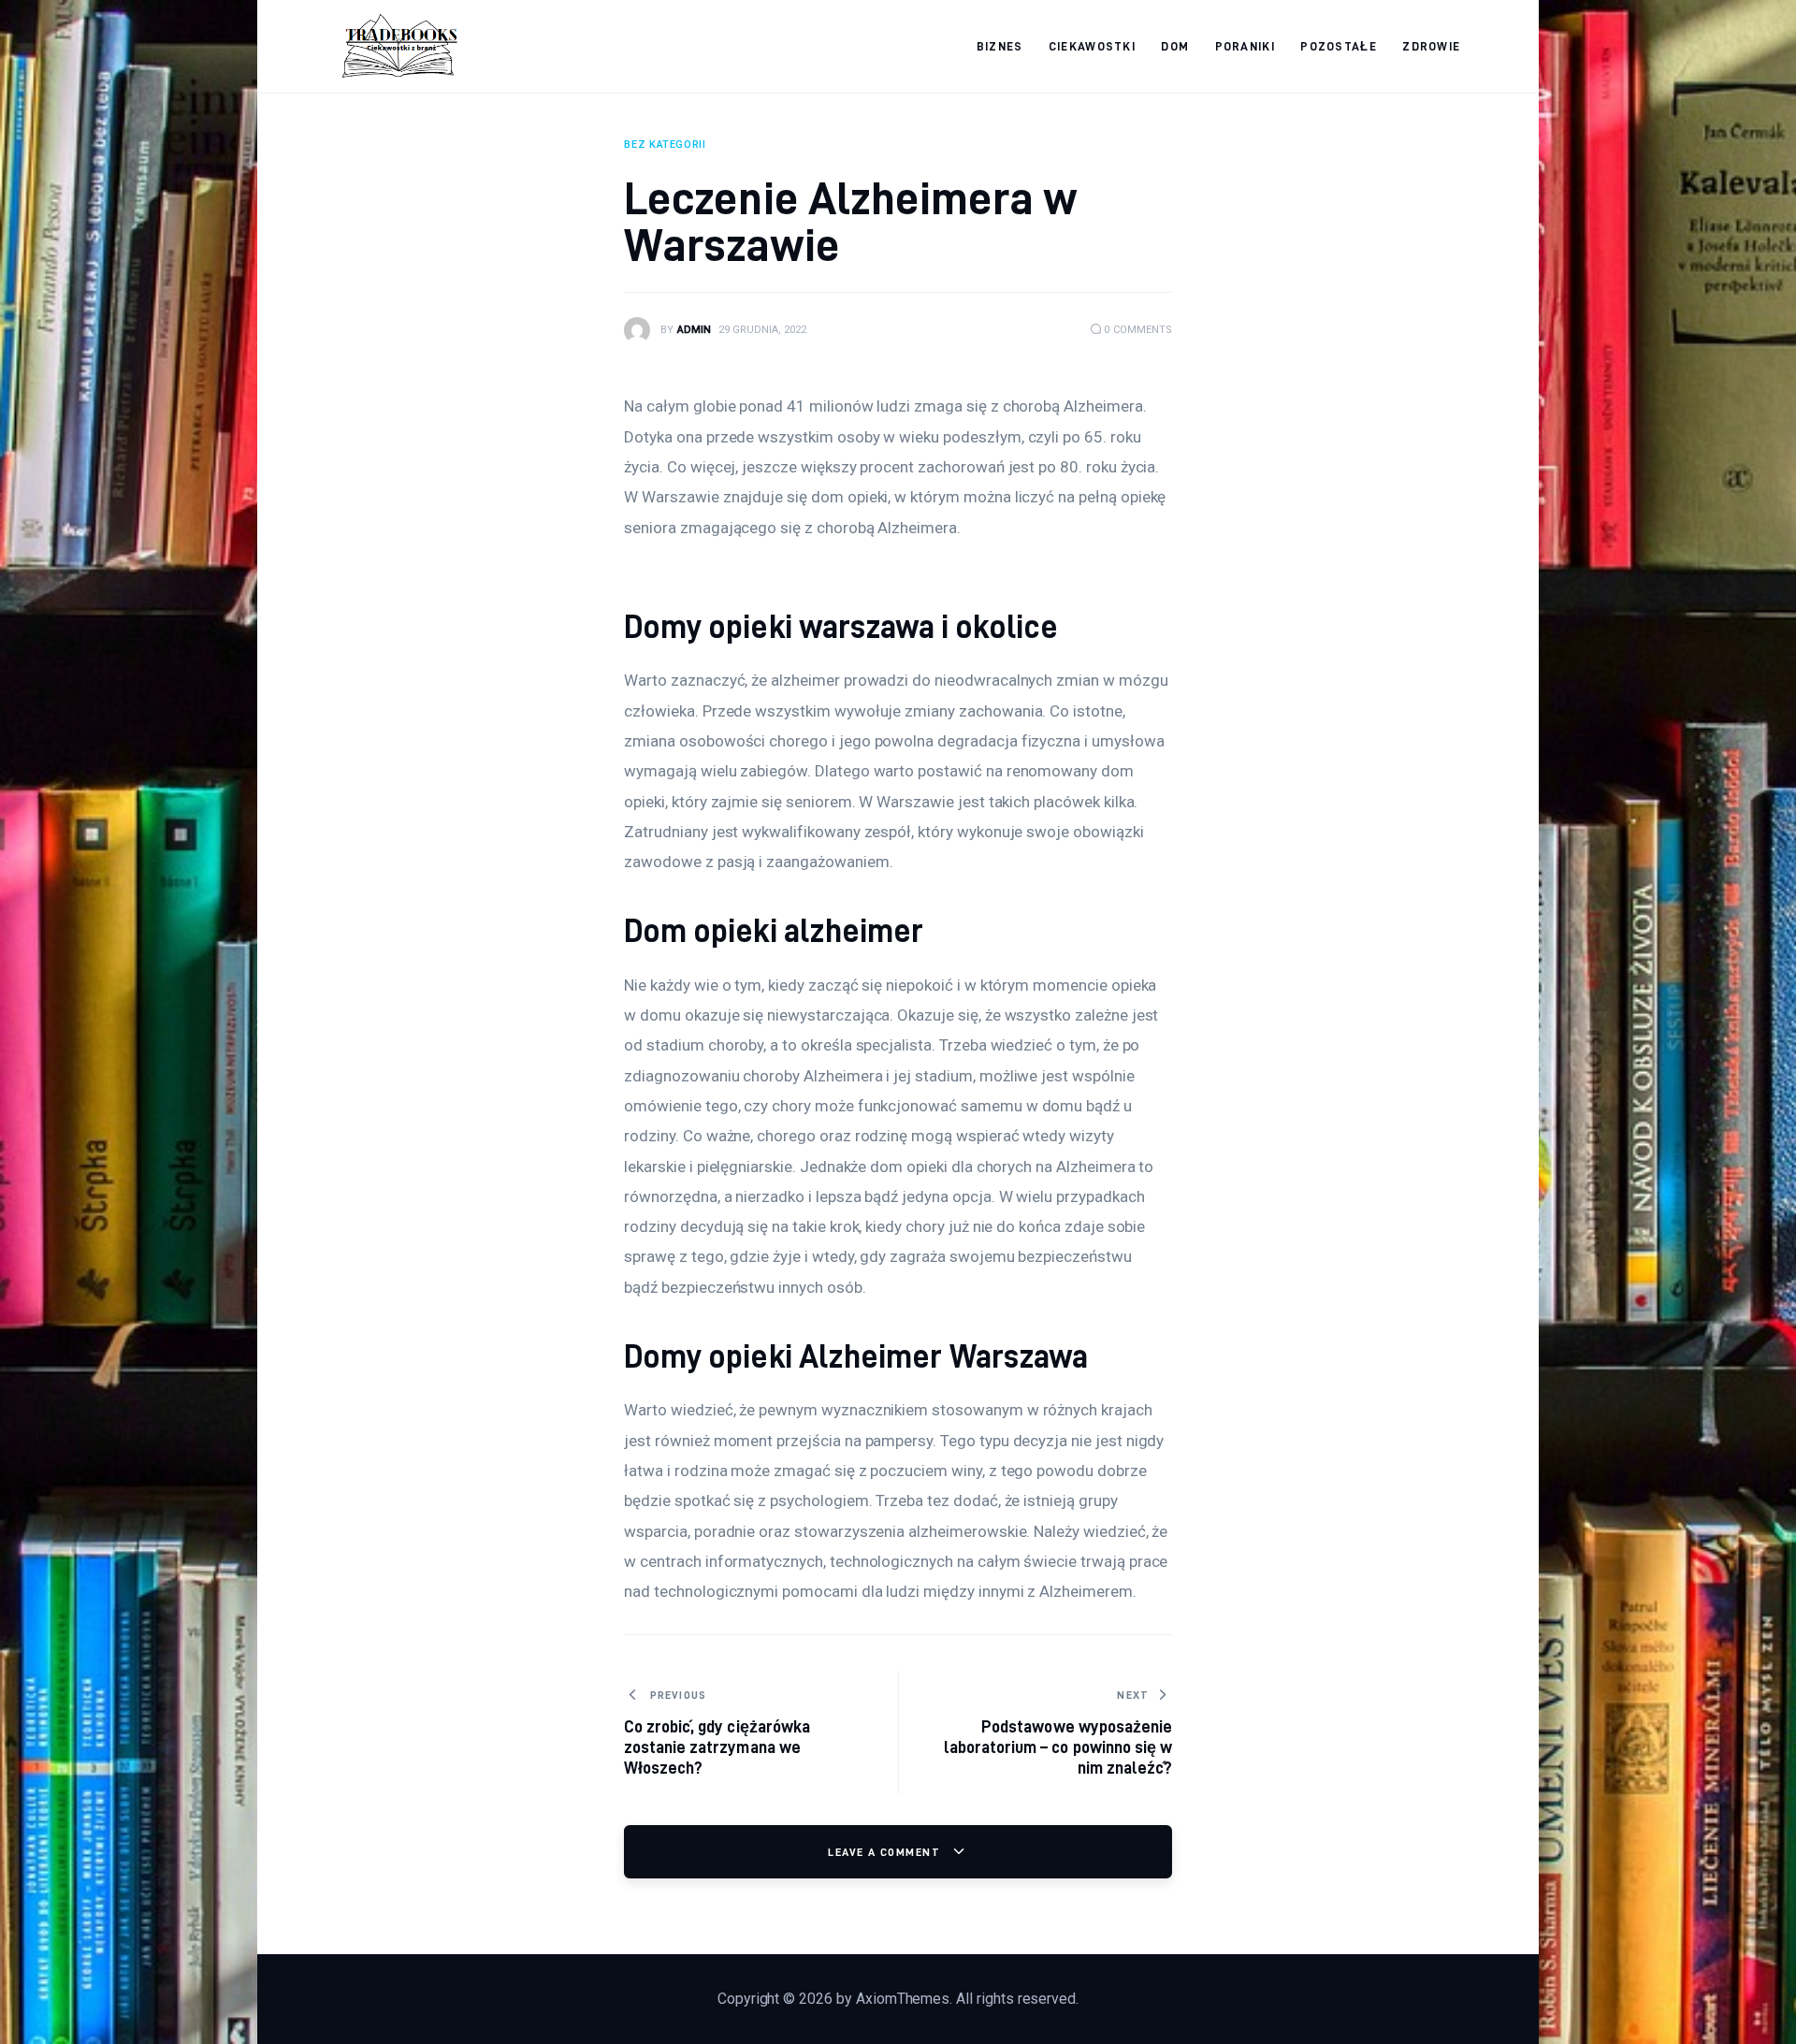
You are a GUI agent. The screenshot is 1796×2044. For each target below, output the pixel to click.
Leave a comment (886, 1852)
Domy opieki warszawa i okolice (841, 626)
